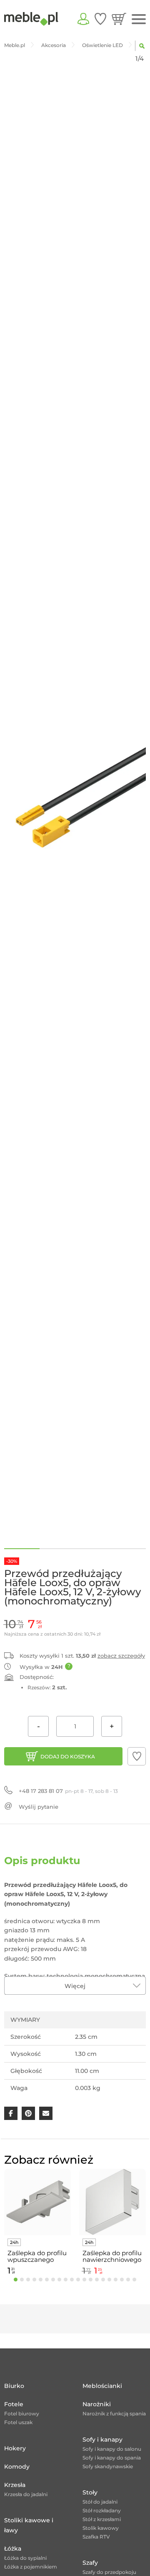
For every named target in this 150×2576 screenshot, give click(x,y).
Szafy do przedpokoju (109, 2572)
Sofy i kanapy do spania (112, 2458)
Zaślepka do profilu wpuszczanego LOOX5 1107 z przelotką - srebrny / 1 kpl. (37, 2256)
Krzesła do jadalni (26, 2494)
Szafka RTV (96, 2537)
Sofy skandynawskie (108, 2466)
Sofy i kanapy (102, 2440)
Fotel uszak (18, 2422)
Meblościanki (102, 2386)
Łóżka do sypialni (25, 2558)
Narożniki (97, 2404)
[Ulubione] (100, 19)
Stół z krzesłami (102, 2519)
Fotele (14, 2404)
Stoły (90, 2492)
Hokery (15, 2448)
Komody (17, 2467)
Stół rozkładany (102, 2510)
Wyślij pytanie (39, 1807)
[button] (137, 1756)
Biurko (14, 2386)
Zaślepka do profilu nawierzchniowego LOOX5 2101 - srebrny (112, 2256)
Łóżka (13, 2549)
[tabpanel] (37, 2223)
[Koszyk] (119, 19)
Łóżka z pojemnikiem (31, 2567)
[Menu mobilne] (139, 19)
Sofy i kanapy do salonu (112, 2449)
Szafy (90, 2563)
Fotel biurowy (22, 2414)
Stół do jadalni (100, 2502)
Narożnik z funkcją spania (114, 2414)
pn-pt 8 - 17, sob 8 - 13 (68, 1791)
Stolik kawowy (101, 2528)
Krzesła (15, 2485)
